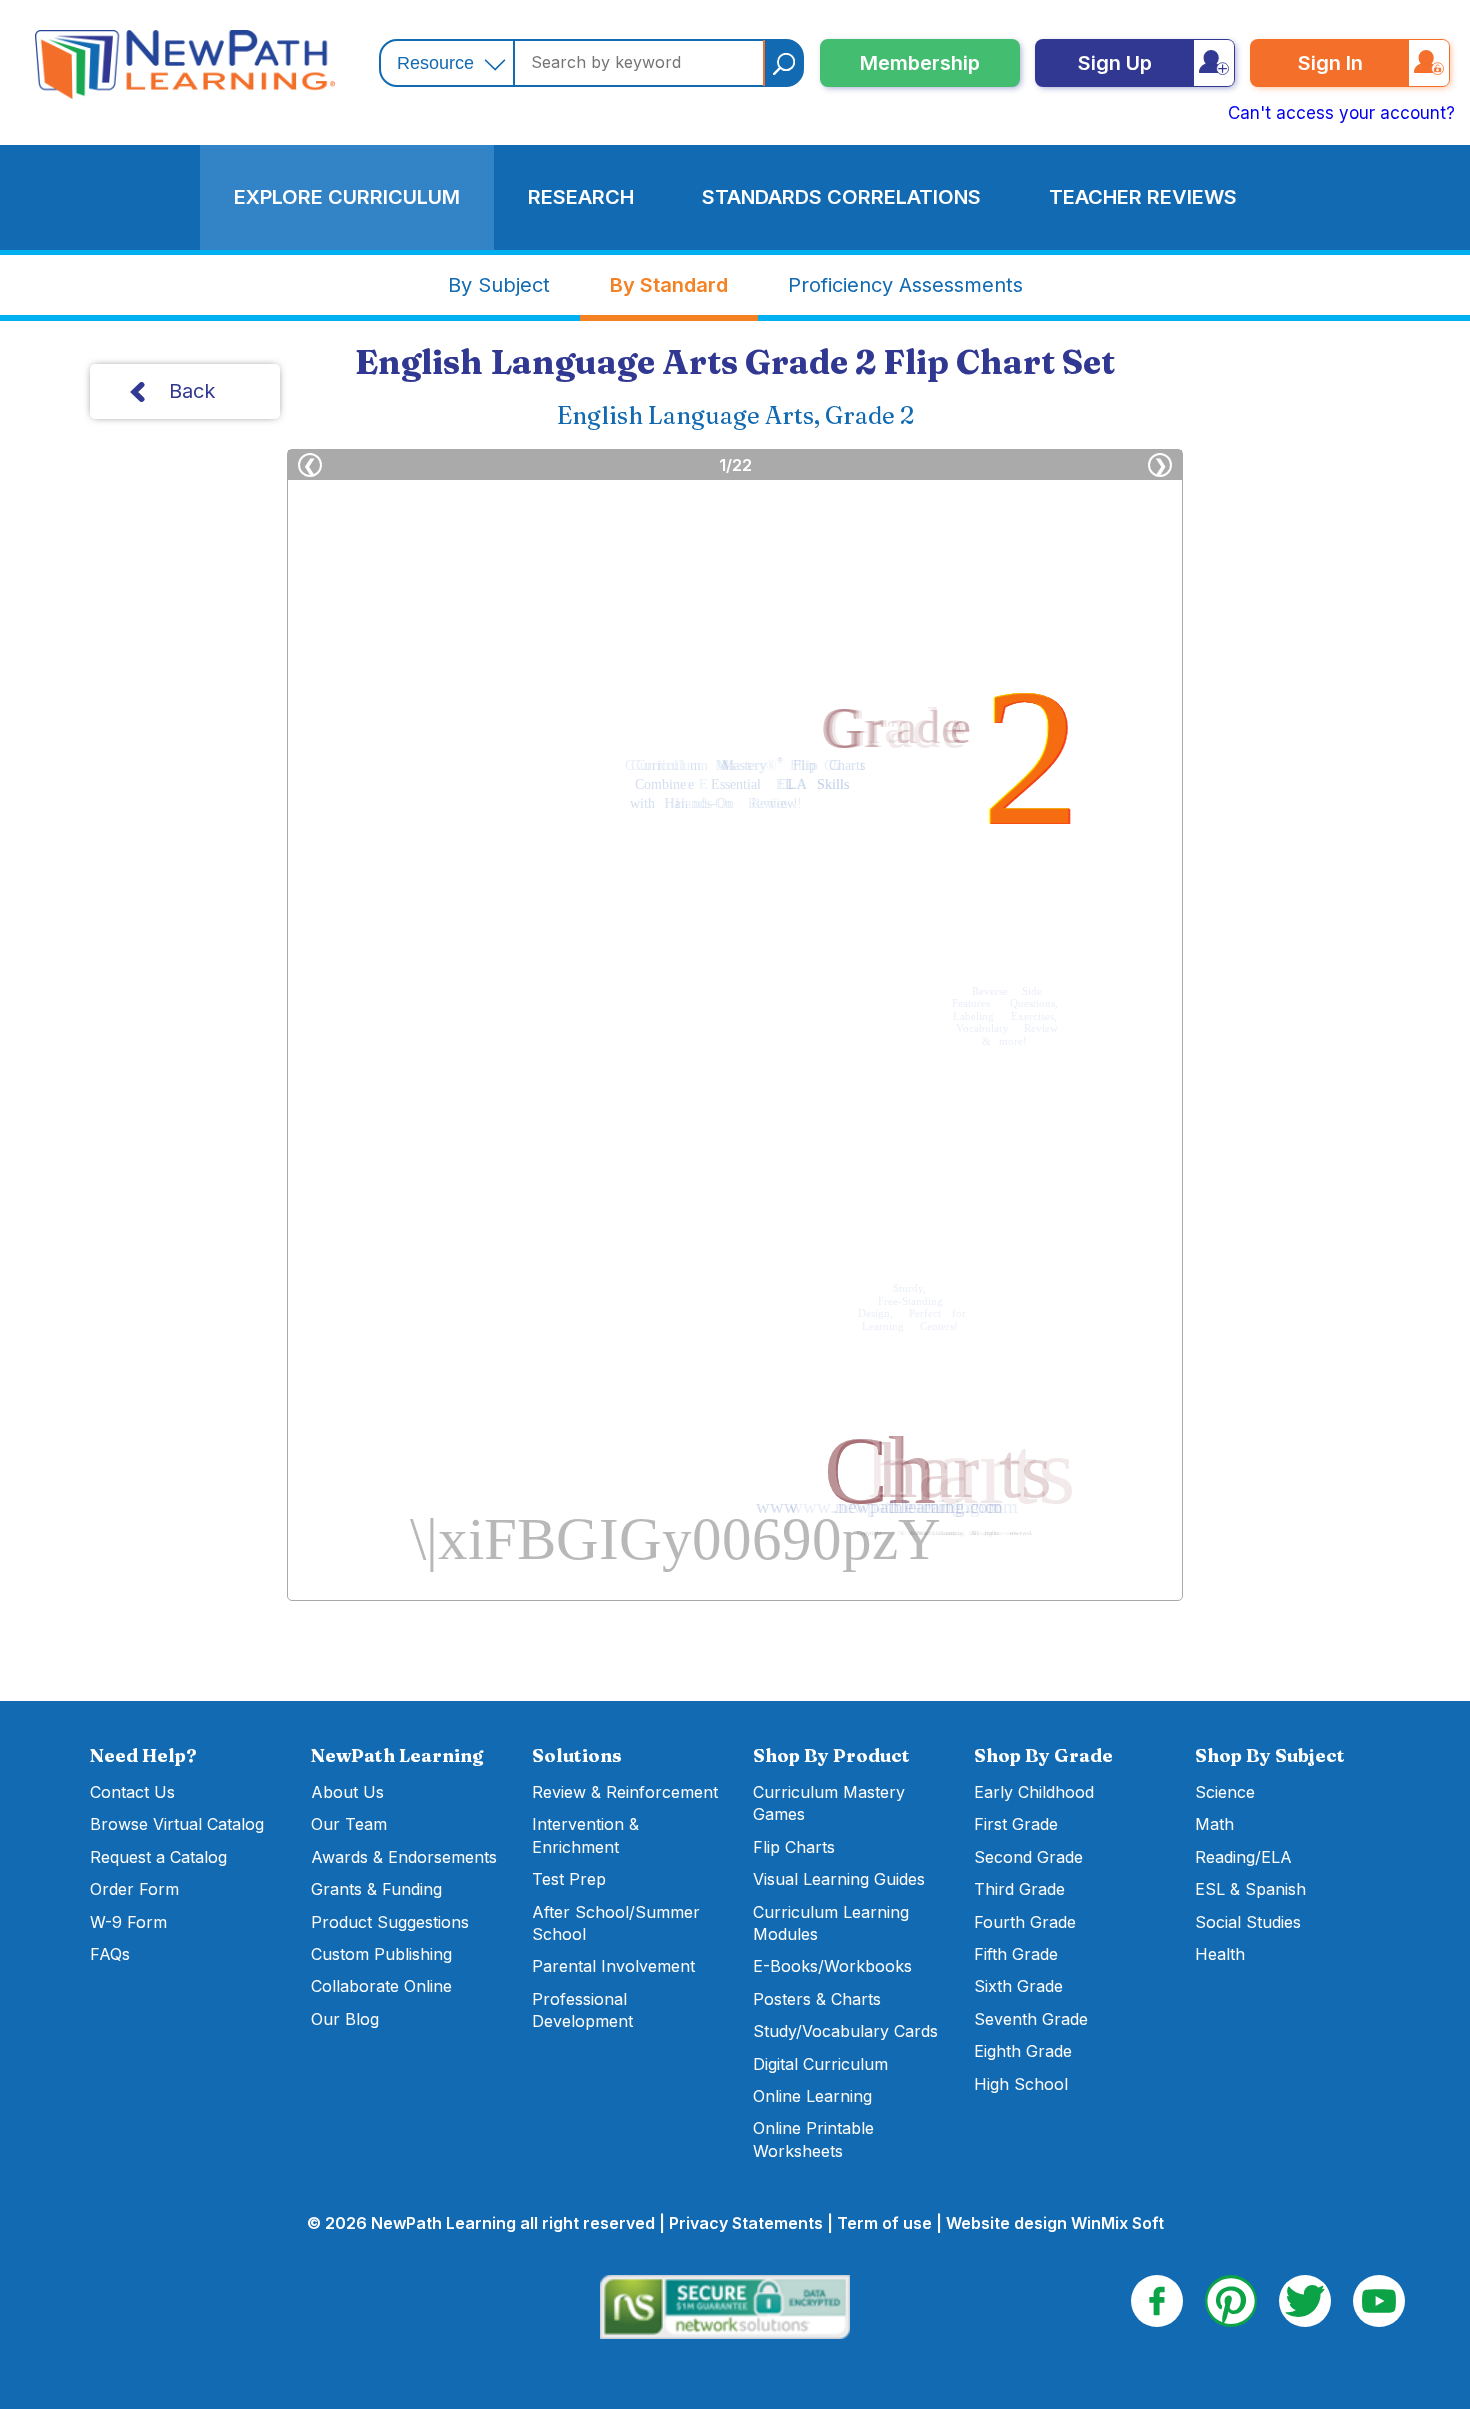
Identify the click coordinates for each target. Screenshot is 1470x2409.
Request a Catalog (158, 1857)
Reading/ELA (1243, 1857)
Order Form (134, 1889)
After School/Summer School (616, 1923)
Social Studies (1248, 1922)
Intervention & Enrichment (585, 1835)
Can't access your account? (1341, 113)
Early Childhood (1034, 1792)
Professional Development (582, 2010)
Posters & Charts (817, 1999)
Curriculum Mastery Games (829, 1803)
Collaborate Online (381, 1986)
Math (1214, 1824)
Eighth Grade (1023, 2051)
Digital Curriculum (820, 2064)
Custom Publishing (381, 1954)
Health (1220, 1954)
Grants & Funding (376, 1889)
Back (192, 391)
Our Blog (345, 2019)
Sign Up (1115, 63)
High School (1021, 2084)
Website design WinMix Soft (1055, 2223)
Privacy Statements (746, 2223)
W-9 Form (128, 1922)
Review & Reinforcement (625, 1792)
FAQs (110, 1954)
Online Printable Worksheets (813, 2139)
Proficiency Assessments (905, 285)
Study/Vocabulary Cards (845, 2031)
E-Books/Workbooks (832, 1966)
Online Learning (812, 2096)
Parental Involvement (613, 1966)
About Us (347, 1792)
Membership (920, 63)
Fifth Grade (1016, 1954)
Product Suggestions (390, 1922)
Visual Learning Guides (839, 1879)
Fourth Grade (1025, 1922)
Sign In (1330, 63)
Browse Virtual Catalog (177, 1824)
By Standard (669, 285)
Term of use (884, 2223)
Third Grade (1019, 1889)
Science (1225, 1792)
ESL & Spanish (1250, 1889)
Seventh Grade (1031, 2019)
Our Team (349, 1824)
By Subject (499, 285)
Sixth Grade (1018, 1986)
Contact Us (132, 1792)
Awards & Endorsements (404, 1857)
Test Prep (569, 1879)
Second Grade (1028, 1857)
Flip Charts (794, 1847)
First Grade (1016, 1824)
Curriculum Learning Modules (831, 1923)
